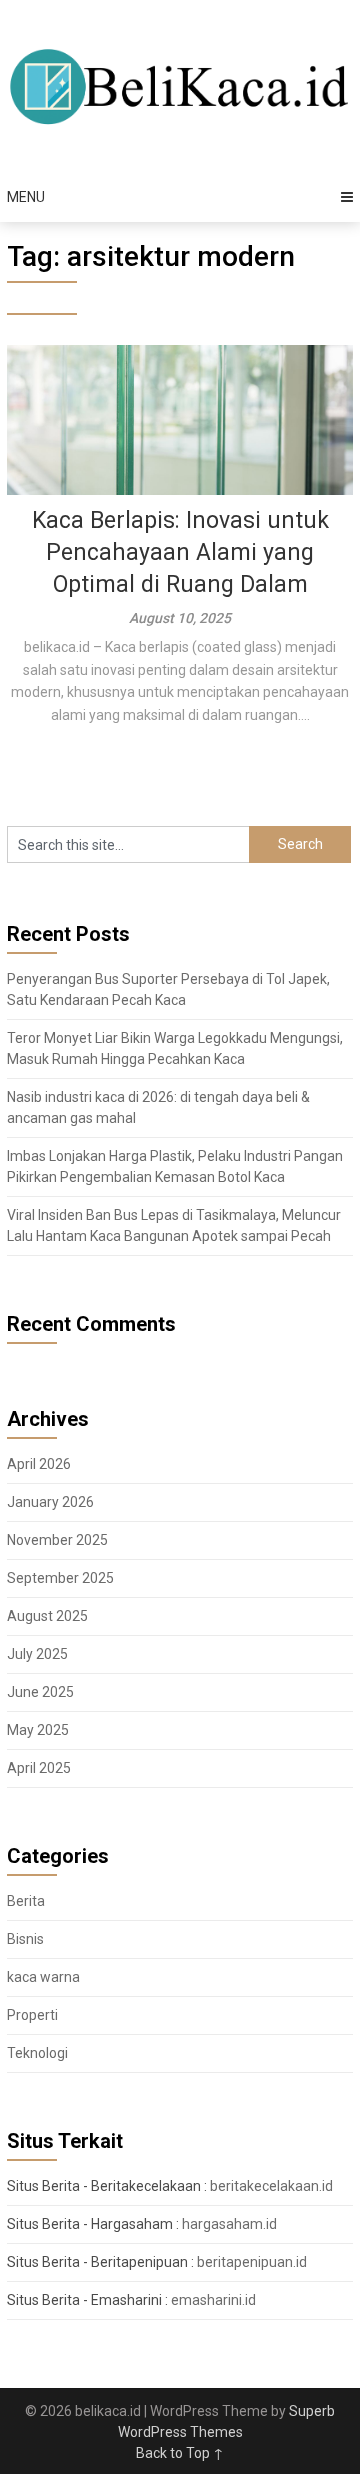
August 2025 (47, 1616)
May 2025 (38, 1730)
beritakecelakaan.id (271, 2186)
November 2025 (57, 1540)
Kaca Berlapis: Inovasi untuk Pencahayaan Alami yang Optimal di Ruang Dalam (180, 552)
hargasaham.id (229, 2224)
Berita (26, 1901)
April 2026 (39, 1464)
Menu (26, 197)
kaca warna (43, 1977)
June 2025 (40, 1692)
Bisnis (25, 1939)
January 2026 (50, 1502)
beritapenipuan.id (252, 2262)
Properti (32, 2015)
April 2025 (39, 1768)
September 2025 (60, 1578)
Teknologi (37, 2053)
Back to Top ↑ (180, 2453)
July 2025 (37, 1654)
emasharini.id (213, 2300)
